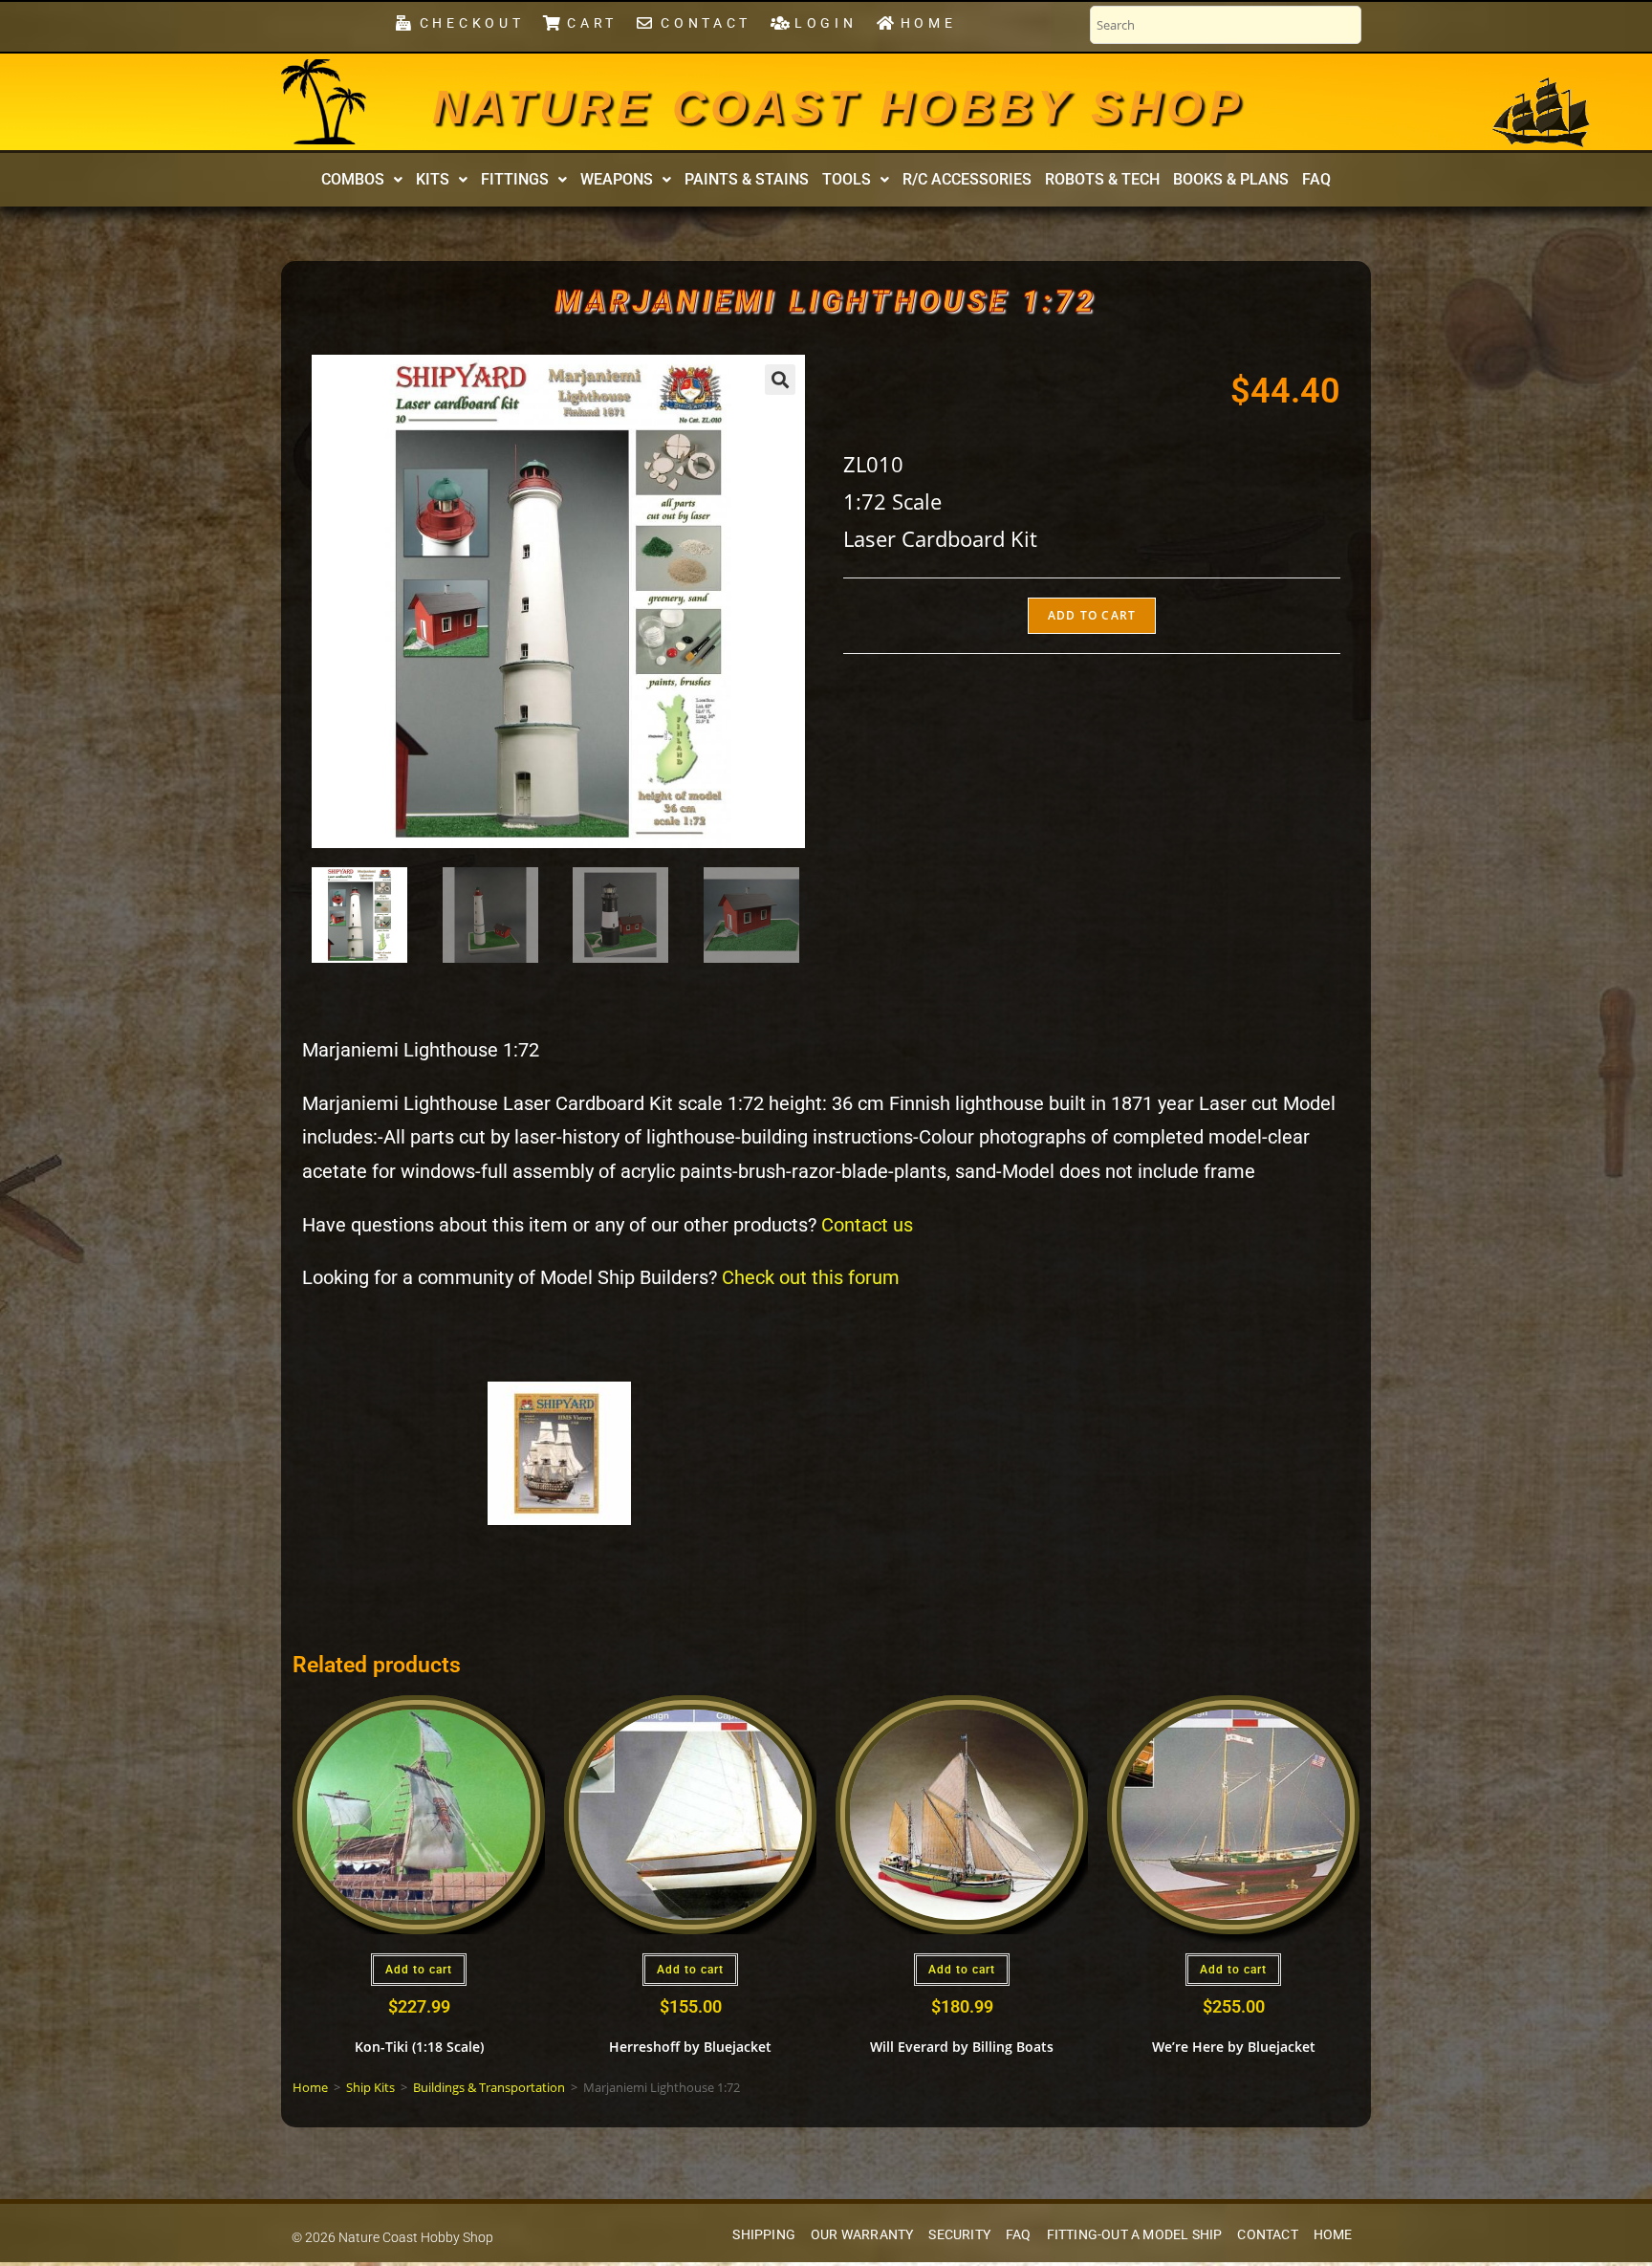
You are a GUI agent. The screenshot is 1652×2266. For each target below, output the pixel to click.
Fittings (515, 179)
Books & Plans (1231, 179)
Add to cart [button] (419, 1970)
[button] (362, 180)
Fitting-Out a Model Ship (1135, 2235)
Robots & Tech (1102, 179)
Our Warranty (862, 2235)
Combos (353, 179)
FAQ (1316, 179)
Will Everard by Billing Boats (962, 2047)
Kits (433, 179)
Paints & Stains (747, 179)
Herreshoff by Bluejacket (690, 2047)
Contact (1267, 2235)
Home (310, 2087)
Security (959, 2235)
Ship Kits (370, 2087)
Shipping (764, 2235)
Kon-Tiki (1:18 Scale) (419, 2047)
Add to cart (1092, 615)
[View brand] (559, 1452)
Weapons (617, 179)
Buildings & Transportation (489, 2087)
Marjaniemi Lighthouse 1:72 (826, 301)
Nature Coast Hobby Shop (838, 107)
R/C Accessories (967, 179)
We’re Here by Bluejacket (1234, 2047)
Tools (847, 179)
